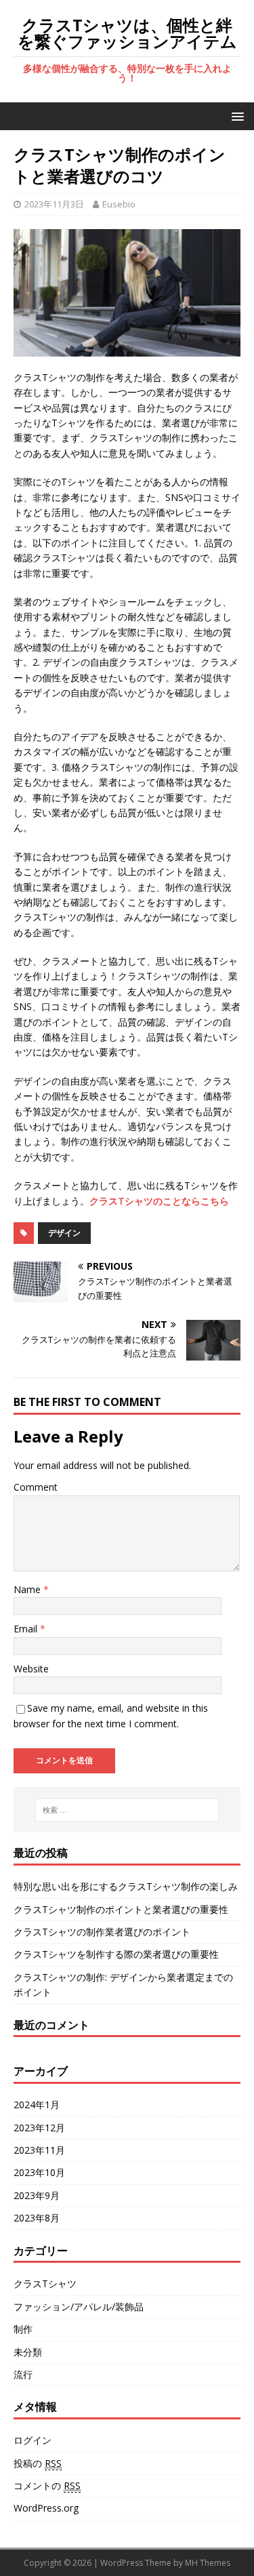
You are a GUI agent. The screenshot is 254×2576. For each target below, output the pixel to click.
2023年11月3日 (54, 204)
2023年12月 (39, 2128)
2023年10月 (39, 2172)
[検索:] (127, 1810)
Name (28, 1589)
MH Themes (208, 2563)
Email (27, 1629)
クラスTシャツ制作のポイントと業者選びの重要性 (121, 1909)
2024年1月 (37, 2105)
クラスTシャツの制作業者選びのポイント (102, 1932)
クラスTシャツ (45, 2283)
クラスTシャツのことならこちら (159, 1201)
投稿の (38, 2463)
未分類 (28, 2352)
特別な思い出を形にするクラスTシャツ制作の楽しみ (126, 1886)
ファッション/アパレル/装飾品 (79, 2307)
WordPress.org (46, 2508)
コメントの (47, 2486)
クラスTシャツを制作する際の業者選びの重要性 (116, 1954)
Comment (36, 1487)
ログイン (33, 2440)
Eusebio (119, 204)
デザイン (64, 1233)
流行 (23, 2374)
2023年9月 (37, 2195)
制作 (23, 2329)
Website (31, 1669)
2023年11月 (39, 2150)
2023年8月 (37, 2218)
